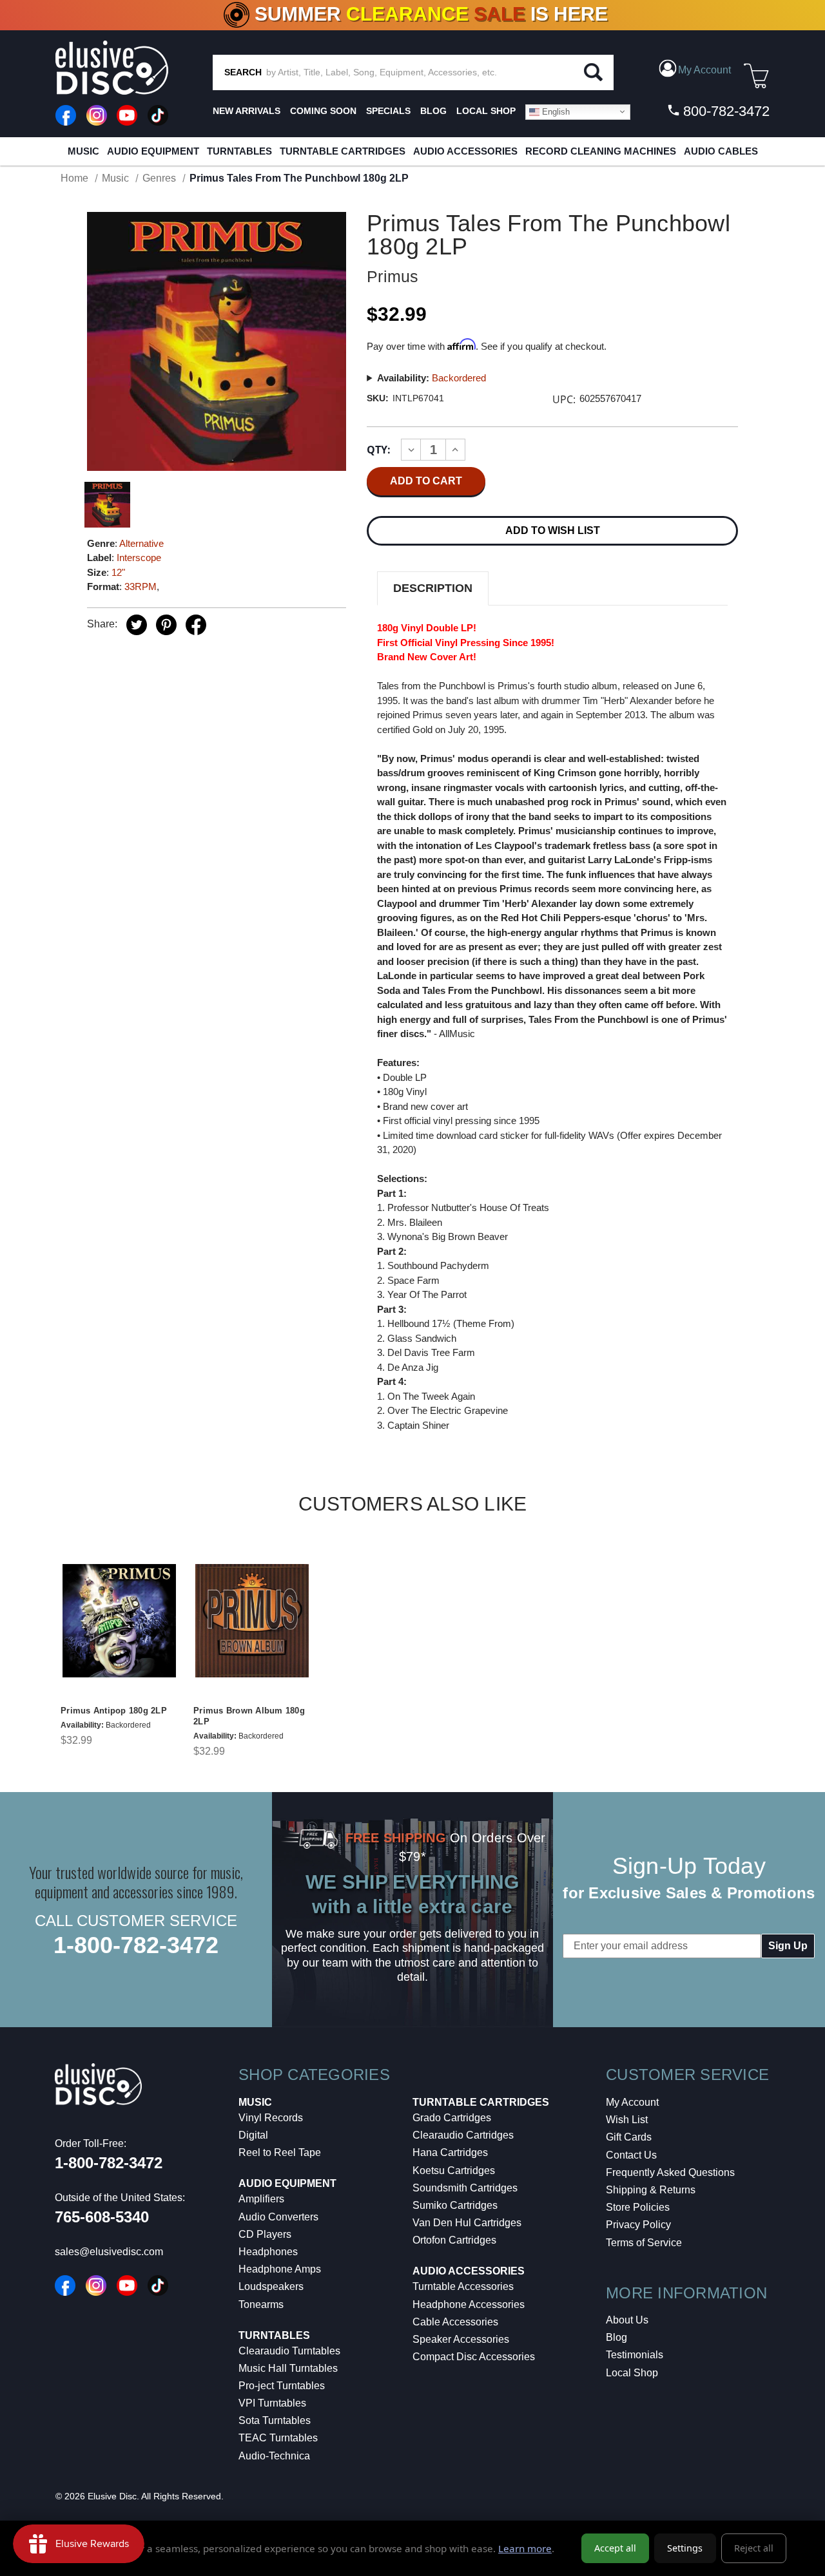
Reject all (754, 2548)
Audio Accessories (465, 151)
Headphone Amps (280, 2269)
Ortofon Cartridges (454, 2240)
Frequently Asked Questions (670, 2172)
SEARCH (243, 72)
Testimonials (635, 2355)
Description (433, 588)
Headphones (268, 2252)
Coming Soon (323, 111)
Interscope (139, 558)
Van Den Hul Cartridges (467, 2223)
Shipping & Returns (651, 2190)
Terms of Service (644, 2243)
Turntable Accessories (463, 2286)
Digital (253, 2135)
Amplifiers (261, 2199)
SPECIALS (388, 111)
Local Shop (632, 2373)
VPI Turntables (272, 2403)
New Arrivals (247, 111)
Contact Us (631, 2155)
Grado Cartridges (452, 2118)
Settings (685, 2548)
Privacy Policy (638, 2225)
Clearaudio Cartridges (463, 2135)
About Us (627, 2320)
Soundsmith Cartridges (465, 2188)
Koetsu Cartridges (454, 2171)
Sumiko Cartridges (455, 2205)
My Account (632, 2102)
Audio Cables (721, 151)
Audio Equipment (153, 151)
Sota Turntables (275, 2420)
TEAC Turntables (278, 2438)
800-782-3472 (724, 111)
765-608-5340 (102, 2217)
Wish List (627, 2120)
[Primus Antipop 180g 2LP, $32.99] (119, 1621)
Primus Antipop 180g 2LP (114, 1711)
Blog (616, 2337)
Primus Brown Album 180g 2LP (249, 1716)
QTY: (379, 450)
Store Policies (638, 2207)
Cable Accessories (455, 2322)
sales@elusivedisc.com (109, 2252)
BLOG (433, 111)
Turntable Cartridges (343, 151)
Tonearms (261, 2304)
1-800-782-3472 (136, 1945)
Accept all (615, 2548)
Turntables (239, 151)
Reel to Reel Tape (280, 2152)
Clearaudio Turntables (289, 2351)
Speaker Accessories (461, 2339)
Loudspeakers (271, 2286)
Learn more (525, 2548)
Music (83, 151)
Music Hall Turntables (288, 2368)
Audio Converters (278, 2217)
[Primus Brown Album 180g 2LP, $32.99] (252, 1621)
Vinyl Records (271, 2118)
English (555, 111)
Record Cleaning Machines (601, 151)
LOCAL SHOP (486, 111)
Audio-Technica (274, 2456)
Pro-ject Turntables (282, 2386)
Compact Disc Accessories (474, 2357)
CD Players (265, 2234)
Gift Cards (629, 2137)
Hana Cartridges (450, 2152)
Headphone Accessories (469, 2304)
